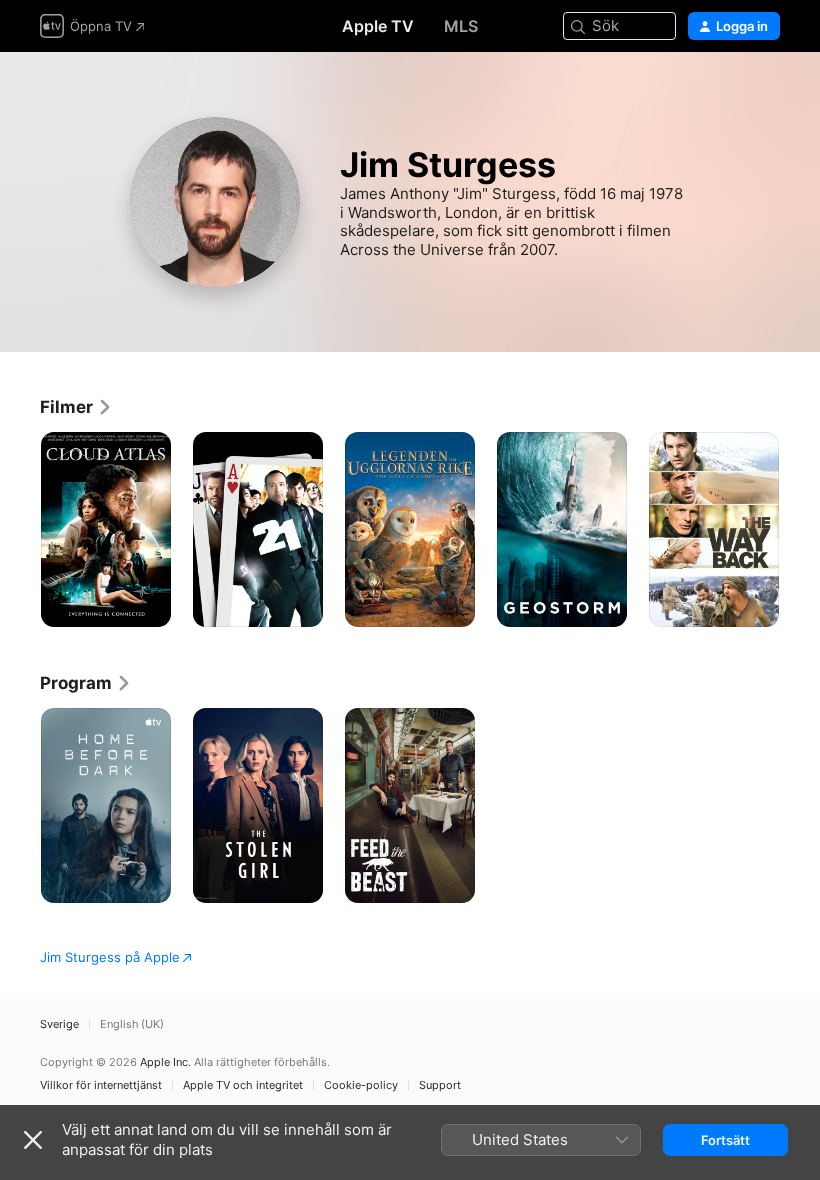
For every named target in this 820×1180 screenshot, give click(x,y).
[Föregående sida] (20, 530)
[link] (76, 407)
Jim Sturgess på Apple (110, 957)
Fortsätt (725, 1140)
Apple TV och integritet (243, 1085)
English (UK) (132, 1024)
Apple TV (378, 26)
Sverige (59, 1024)
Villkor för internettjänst (101, 1085)
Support (440, 1085)
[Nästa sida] (800, 530)
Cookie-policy (361, 1085)
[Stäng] (33, 1140)
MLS (461, 26)
